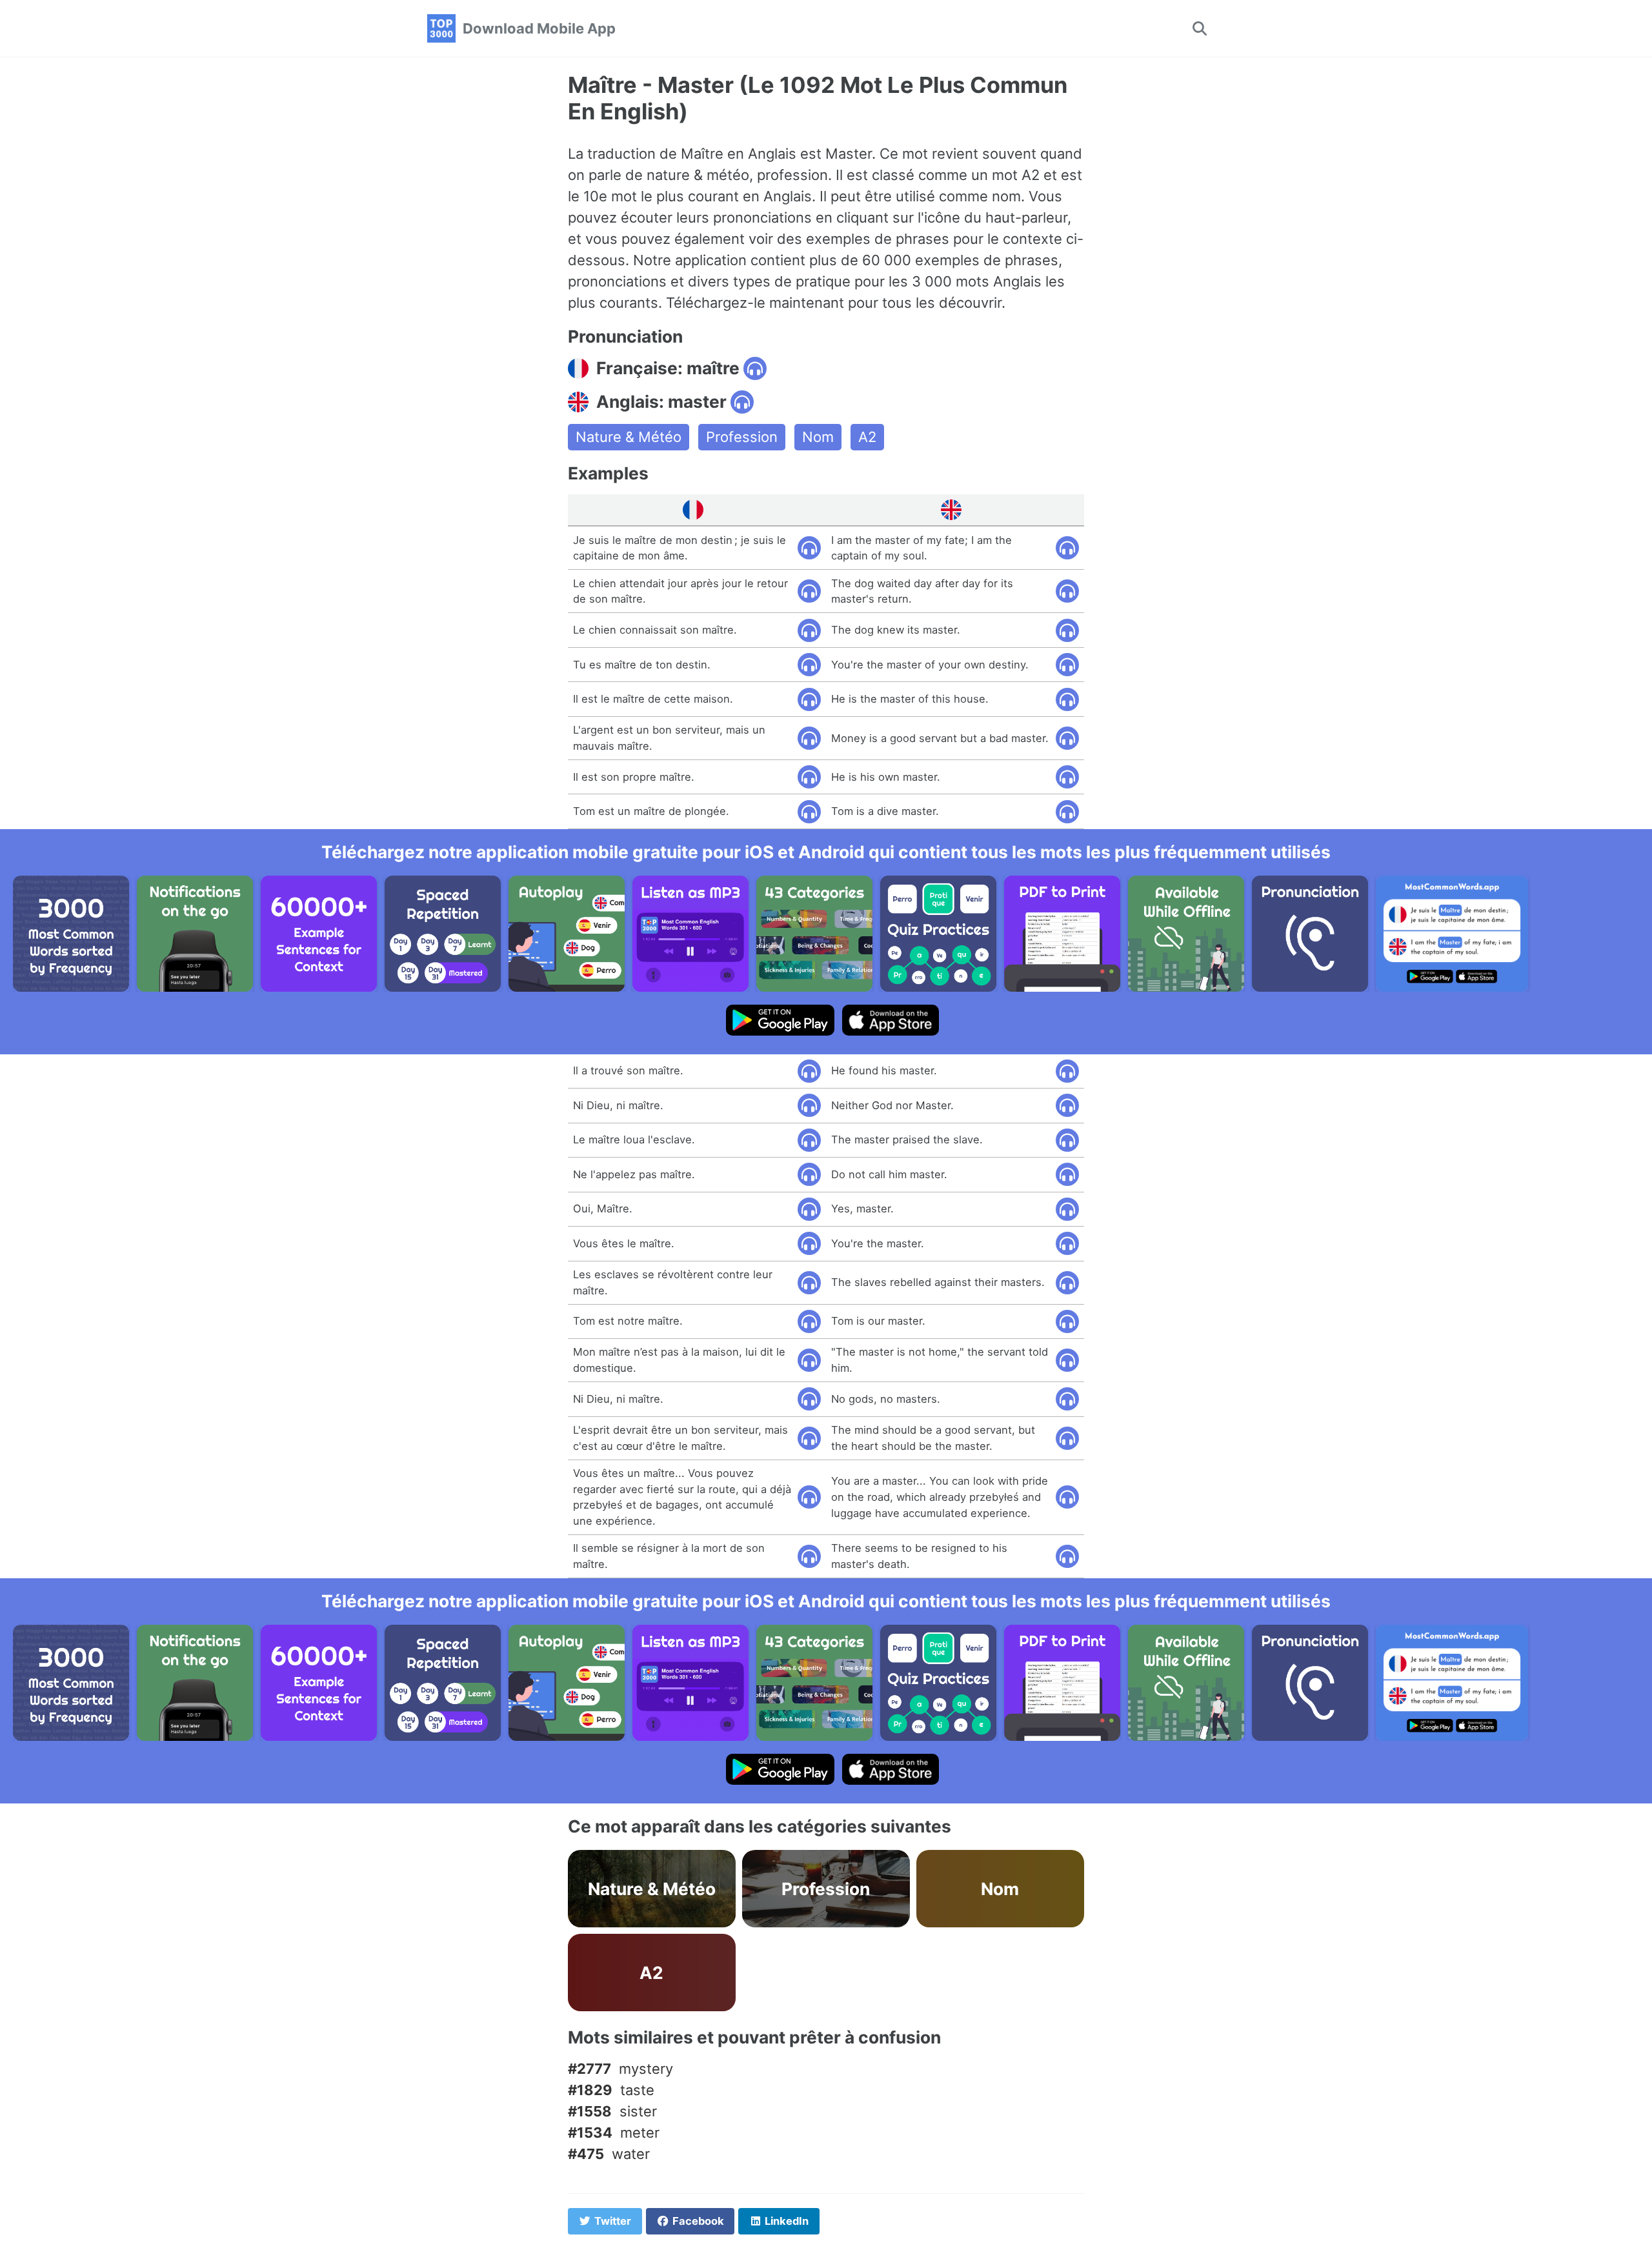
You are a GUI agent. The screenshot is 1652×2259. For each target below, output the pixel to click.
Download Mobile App (539, 28)
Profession (742, 437)
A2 (867, 437)
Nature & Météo (629, 437)
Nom (818, 437)
